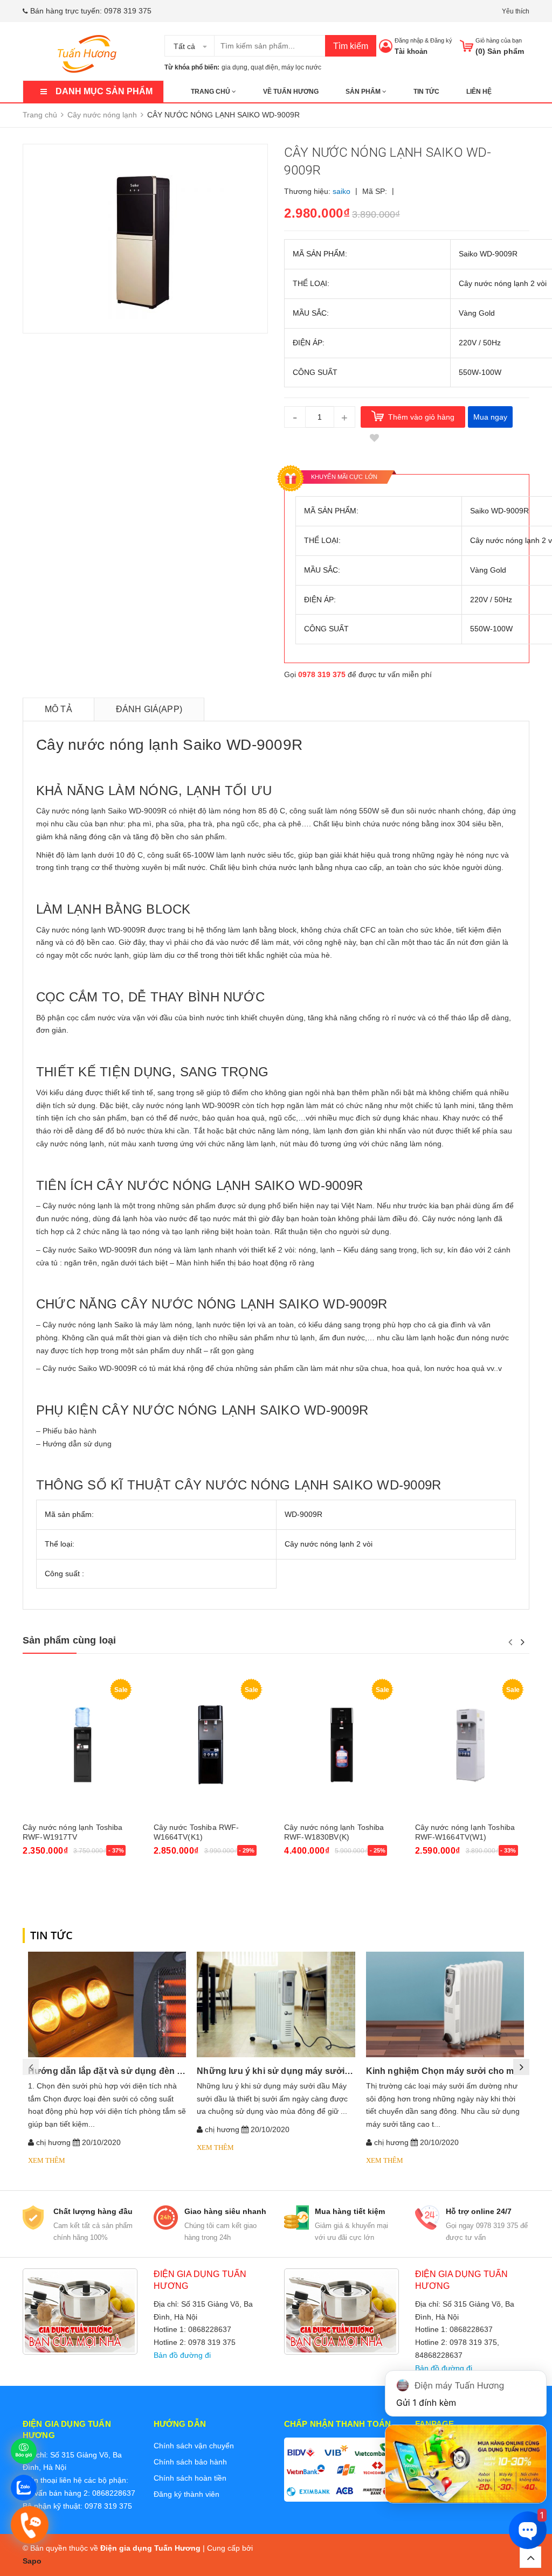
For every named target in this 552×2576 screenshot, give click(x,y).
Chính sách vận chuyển (194, 2446)
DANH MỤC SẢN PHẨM (104, 91)
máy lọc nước (301, 67)
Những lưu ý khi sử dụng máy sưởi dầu (280, 2071)
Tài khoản (411, 51)
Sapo (32, 2561)
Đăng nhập (409, 40)
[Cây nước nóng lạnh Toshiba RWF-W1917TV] (80, 1745)
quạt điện (264, 67)
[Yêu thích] (374, 438)
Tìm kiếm (351, 46)
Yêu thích (516, 11)
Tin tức (426, 92)
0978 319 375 (128, 11)
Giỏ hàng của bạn (499, 40)
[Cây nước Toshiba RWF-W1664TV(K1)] (211, 1745)
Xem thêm (47, 2160)
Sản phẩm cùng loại (69, 1640)
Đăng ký (441, 40)
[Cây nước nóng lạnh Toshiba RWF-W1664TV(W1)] (472, 1745)
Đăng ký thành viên (187, 2494)
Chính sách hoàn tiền (190, 2478)
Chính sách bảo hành (190, 2462)
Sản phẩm (364, 92)
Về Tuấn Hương (291, 92)
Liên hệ (479, 92)
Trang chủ (211, 92)
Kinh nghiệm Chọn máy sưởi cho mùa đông (457, 2071)
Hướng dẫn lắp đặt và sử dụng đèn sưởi (112, 2071)
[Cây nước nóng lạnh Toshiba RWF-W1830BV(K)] (341, 1745)
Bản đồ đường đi (182, 2355)
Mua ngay (490, 417)
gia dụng (234, 67)
